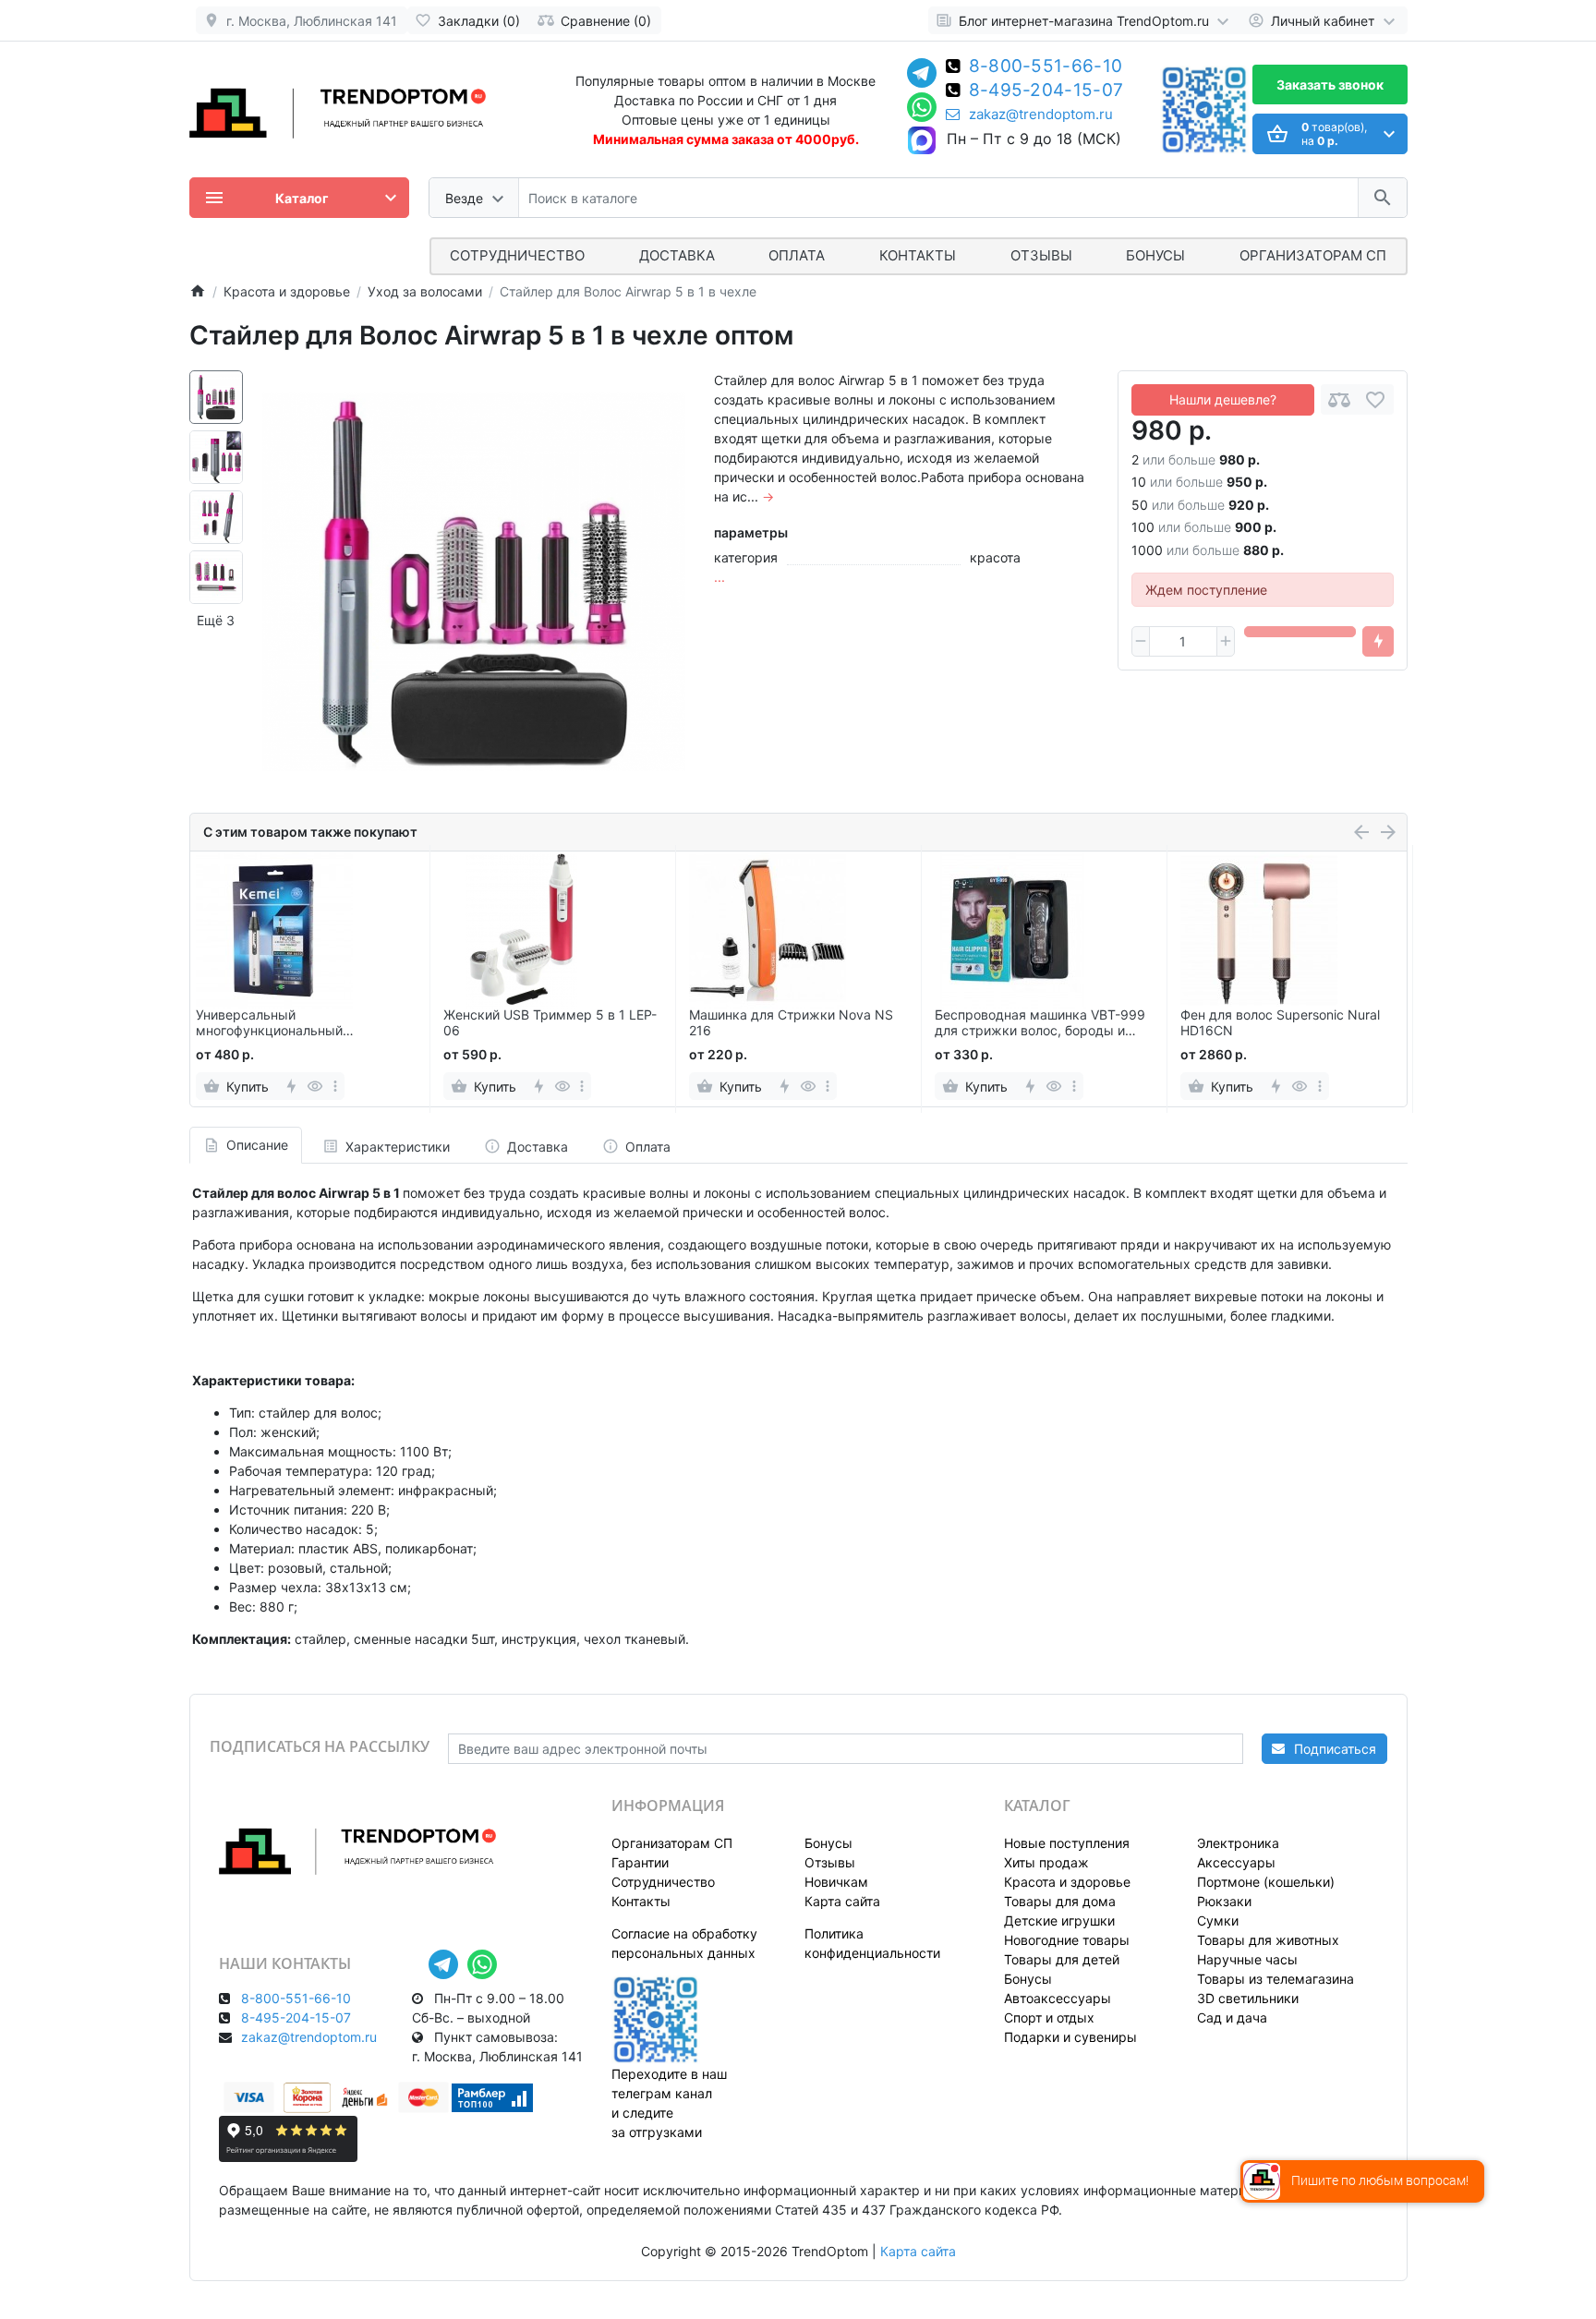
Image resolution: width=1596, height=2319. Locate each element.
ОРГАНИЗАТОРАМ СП (1313, 255)
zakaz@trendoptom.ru (1041, 115)
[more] (335, 1086)
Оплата (797, 255)
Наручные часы (1247, 1959)
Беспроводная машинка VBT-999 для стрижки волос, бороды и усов (1040, 1023)
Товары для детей (1062, 1959)
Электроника (1238, 1843)
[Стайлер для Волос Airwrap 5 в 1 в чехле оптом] (474, 582)
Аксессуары (1236, 1862)
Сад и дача (1232, 2017)
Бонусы (1155, 255)
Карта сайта (842, 1901)
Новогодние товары (1067, 1940)
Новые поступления (1067, 1843)
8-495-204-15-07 (1046, 91)
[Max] (922, 141)
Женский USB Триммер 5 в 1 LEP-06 (550, 1023)
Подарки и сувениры (1070, 2037)
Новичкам (836, 1882)
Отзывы (1041, 255)
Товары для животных (1268, 1940)
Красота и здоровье (1067, 1882)
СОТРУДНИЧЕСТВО (517, 255)
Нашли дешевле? (1223, 399)
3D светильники (1248, 1998)
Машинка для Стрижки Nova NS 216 (791, 1023)
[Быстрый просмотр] (315, 1086)
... (719, 577)
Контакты (918, 255)
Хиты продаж (1046, 1862)
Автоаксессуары (1058, 1998)
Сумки (1218, 1920)
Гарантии (640, 1862)
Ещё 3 (216, 620)
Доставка (677, 255)
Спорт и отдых (1049, 2017)
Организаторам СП (672, 1843)
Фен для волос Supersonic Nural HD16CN (1280, 1023)
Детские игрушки (1059, 1920)
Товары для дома (1060, 1901)
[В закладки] (1375, 399)
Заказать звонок (1330, 85)
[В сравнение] (1339, 399)
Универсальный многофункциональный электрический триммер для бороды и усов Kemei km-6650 (293, 1023)
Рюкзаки (1224, 1901)
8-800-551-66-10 (1046, 67)
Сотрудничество (663, 1882)
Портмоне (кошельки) (1266, 1882)
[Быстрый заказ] (1378, 642)
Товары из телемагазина (1276, 1979)
